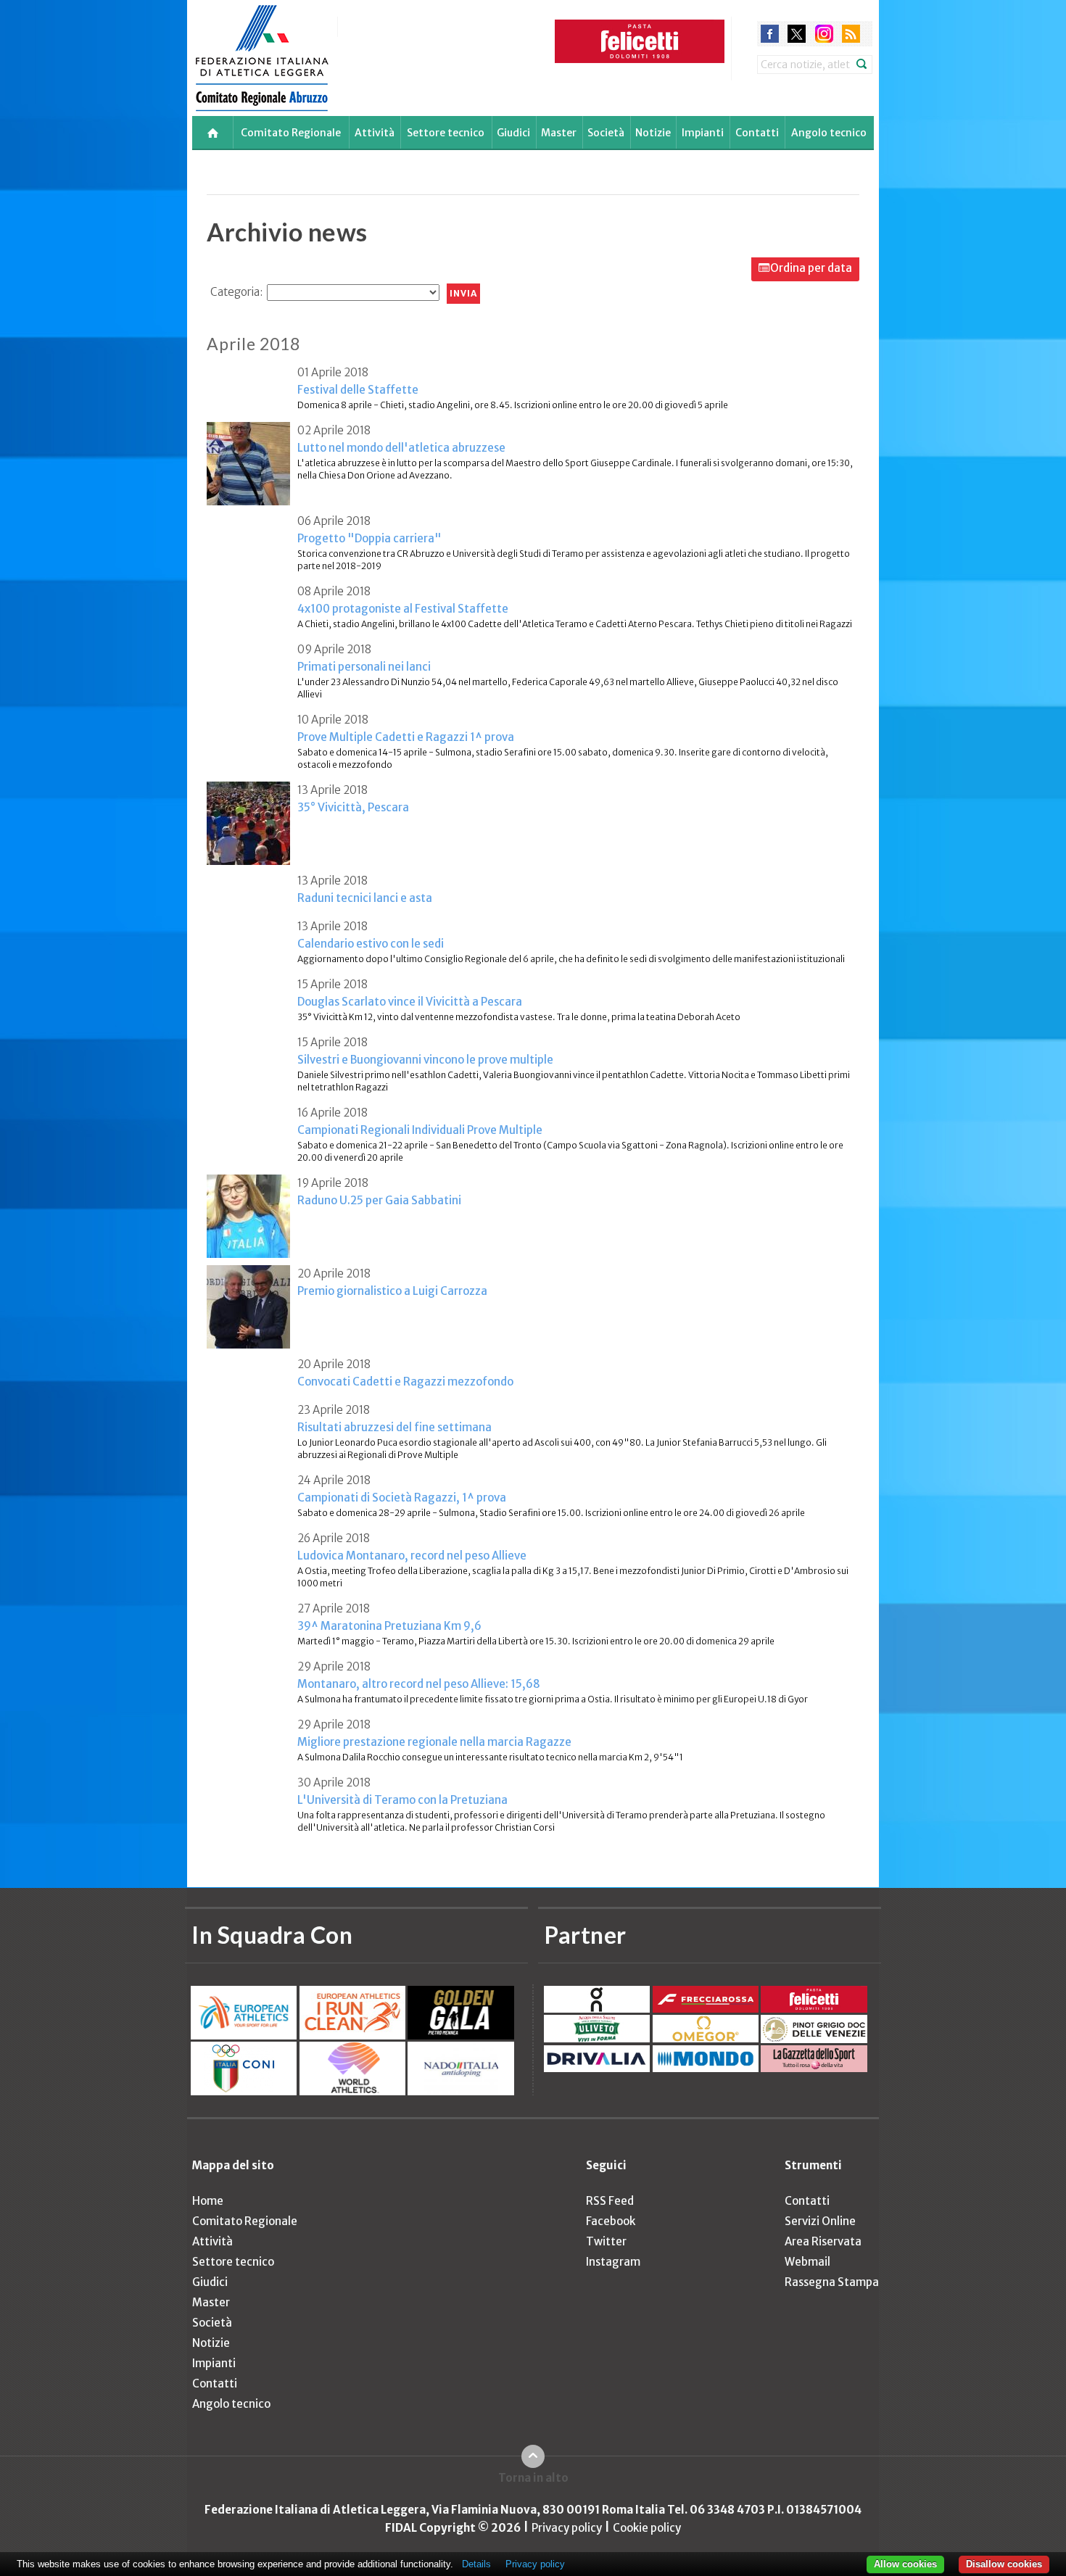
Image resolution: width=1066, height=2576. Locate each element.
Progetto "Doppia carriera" (369, 538)
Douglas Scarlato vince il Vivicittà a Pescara (410, 1002)
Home (208, 2201)
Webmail (807, 2262)
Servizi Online (820, 2221)
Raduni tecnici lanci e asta (365, 898)
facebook (770, 34)
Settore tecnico (446, 133)
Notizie (653, 133)
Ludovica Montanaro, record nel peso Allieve (412, 1556)
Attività (375, 133)
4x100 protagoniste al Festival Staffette (403, 609)
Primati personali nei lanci (364, 667)
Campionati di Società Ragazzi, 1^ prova (402, 1498)
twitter (797, 34)
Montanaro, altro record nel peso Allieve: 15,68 (419, 1684)
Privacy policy (567, 2528)
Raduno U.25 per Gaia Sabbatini (379, 1200)
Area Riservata (823, 2241)
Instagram (613, 2262)
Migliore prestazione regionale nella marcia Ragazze (434, 1742)
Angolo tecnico (829, 133)
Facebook (611, 2221)
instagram (824, 34)
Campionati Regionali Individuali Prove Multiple (420, 1130)
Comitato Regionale (291, 133)
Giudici (513, 133)
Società (606, 133)
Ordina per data (811, 268)
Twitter (606, 2241)
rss (851, 34)
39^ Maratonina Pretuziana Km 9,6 (389, 1626)
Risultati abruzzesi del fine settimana (394, 1427)
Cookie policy (647, 2528)
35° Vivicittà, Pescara (353, 807)
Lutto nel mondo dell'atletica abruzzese (401, 448)
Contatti (757, 133)
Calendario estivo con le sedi (371, 944)
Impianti (703, 133)
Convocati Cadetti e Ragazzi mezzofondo (405, 1382)
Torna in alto (533, 2478)
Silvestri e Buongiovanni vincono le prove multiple (425, 1060)
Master (559, 133)
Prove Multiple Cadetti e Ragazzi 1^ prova (406, 737)
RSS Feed (610, 2201)
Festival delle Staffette (358, 390)
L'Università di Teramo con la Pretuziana (402, 1800)
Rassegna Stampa (832, 2282)
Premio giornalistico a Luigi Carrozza (392, 1291)
